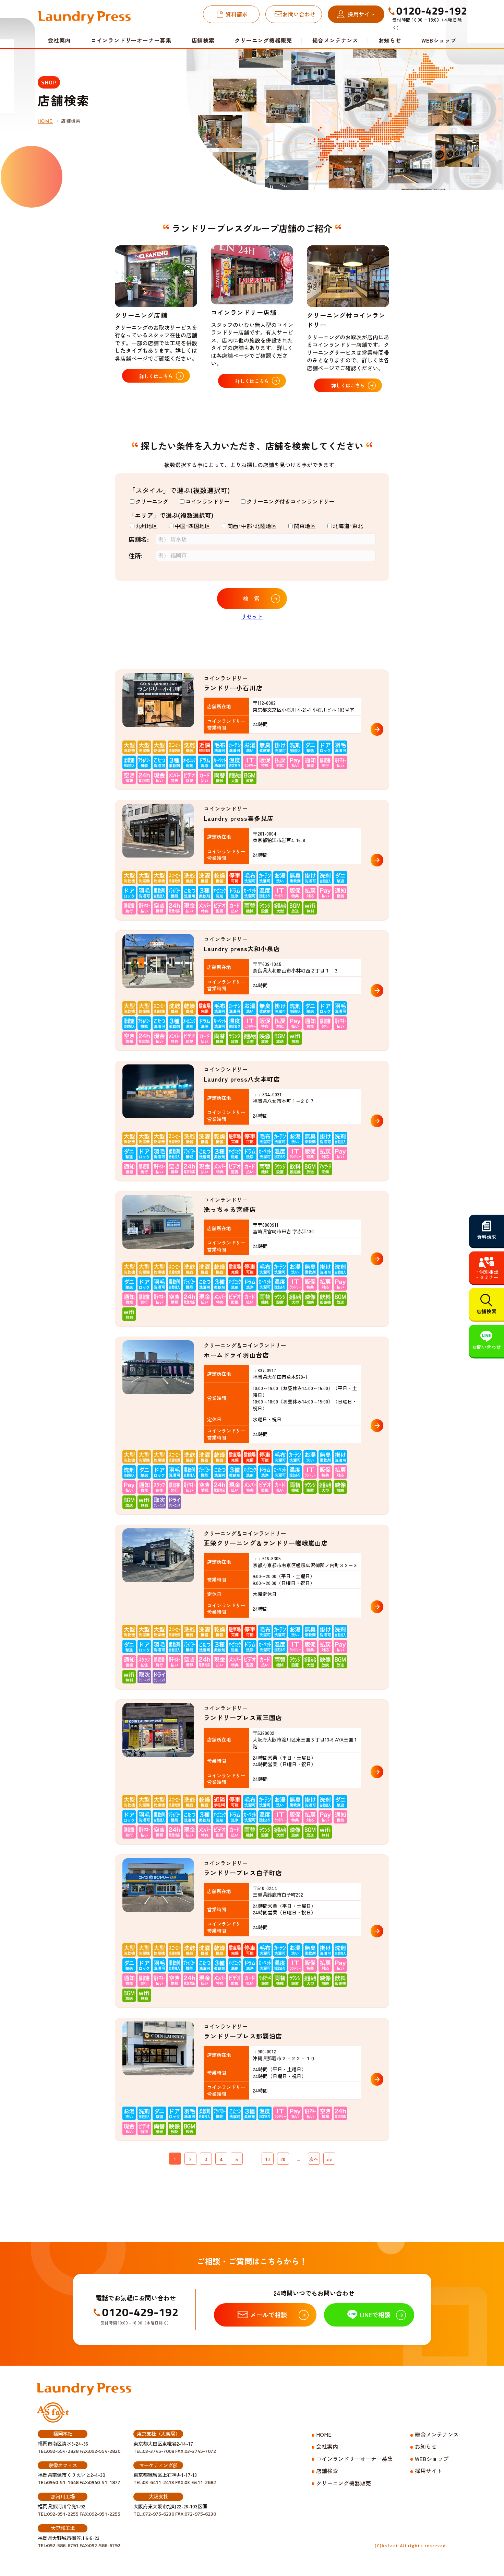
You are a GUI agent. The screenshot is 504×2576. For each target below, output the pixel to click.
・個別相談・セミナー (487, 1274)
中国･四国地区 (192, 526)
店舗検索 (203, 40)
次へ (314, 2159)
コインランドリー (207, 501)
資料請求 (237, 14)
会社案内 (327, 2446)
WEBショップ (439, 40)
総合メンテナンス (335, 40)
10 (268, 2159)
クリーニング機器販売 (263, 40)
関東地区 (305, 526)
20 (283, 2159)
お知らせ (390, 40)
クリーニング (152, 501)
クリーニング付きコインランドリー (290, 501)
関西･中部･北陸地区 (252, 526)
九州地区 (146, 526)
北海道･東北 (348, 526)
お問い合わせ (299, 14)
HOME (45, 121)
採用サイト (361, 14)
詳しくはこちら (156, 376)
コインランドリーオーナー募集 (131, 40)
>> (329, 2159)
